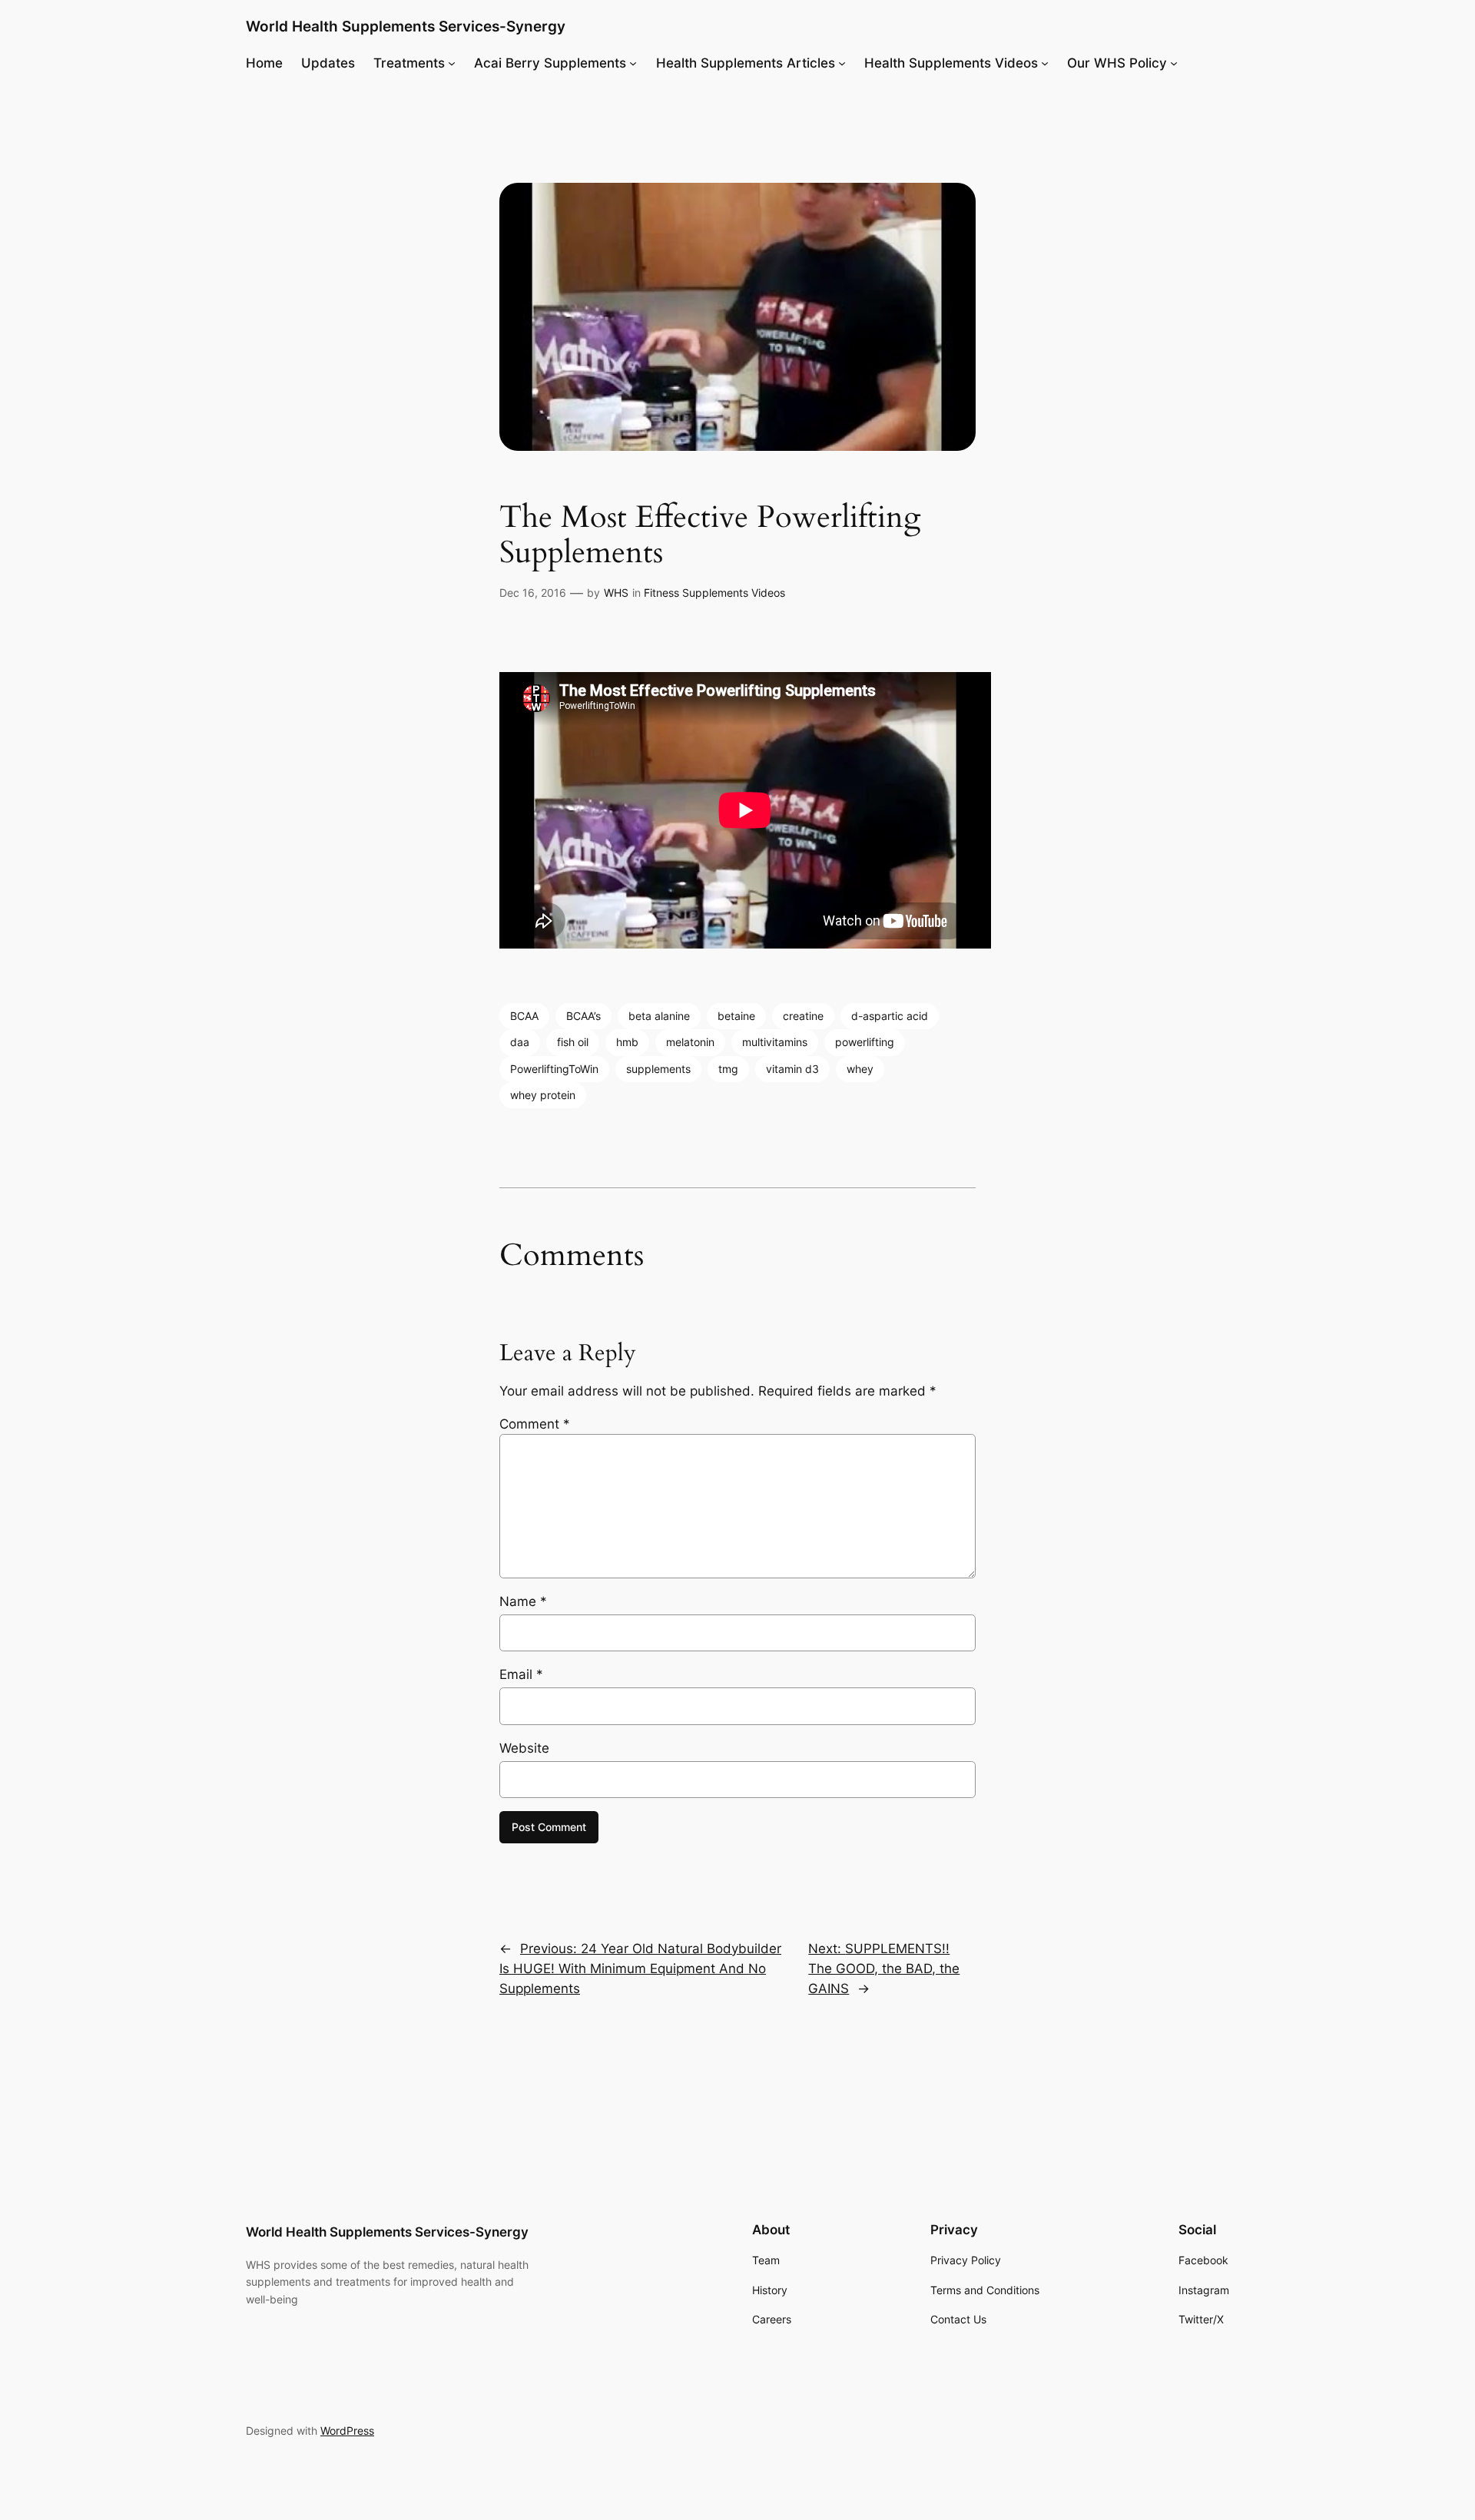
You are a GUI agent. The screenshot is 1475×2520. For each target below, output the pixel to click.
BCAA (524, 1016)
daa (520, 1042)
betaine (736, 1016)
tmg (728, 1069)
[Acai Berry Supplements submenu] (633, 63)
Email (521, 1674)
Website (524, 1748)
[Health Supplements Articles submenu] (842, 63)
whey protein (543, 1095)
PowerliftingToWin (554, 1069)
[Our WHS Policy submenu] (1174, 63)
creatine (803, 1016)
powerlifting (865, 1042)
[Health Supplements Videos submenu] (1045, 63)
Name (523, 1601)
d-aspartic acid (890, 1016)
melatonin (690, 1042)
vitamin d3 (792, 1069)
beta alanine (659, 1016)
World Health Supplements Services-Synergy (406, 26)
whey (860, 1069)
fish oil (573, 1042)
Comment (535, 1424)
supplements (658, 1069)
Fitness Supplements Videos (714, 593)
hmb (627, 1042)
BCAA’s (583, 1016)
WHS (616, 593)
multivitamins (775, 1042)
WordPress (347, 2431)
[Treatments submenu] (452, 63)
